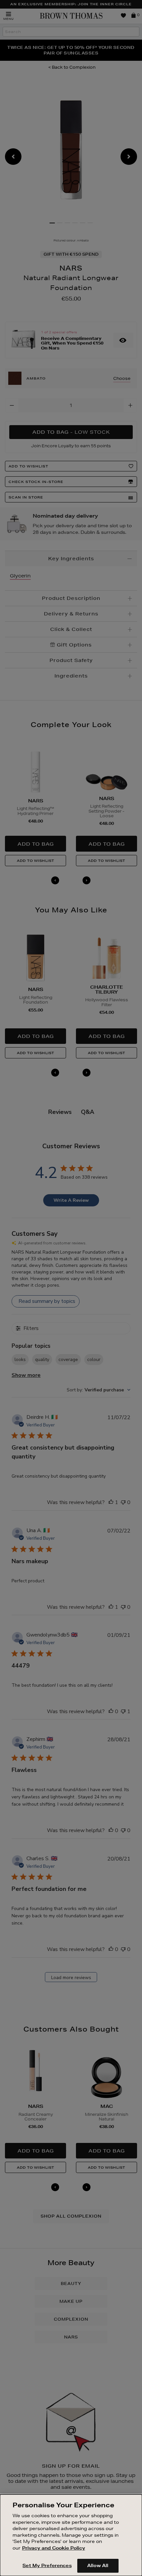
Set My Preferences (47, 2565)
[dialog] (71, 2535)
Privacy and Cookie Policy (54, 2548)
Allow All (98, 2565)
